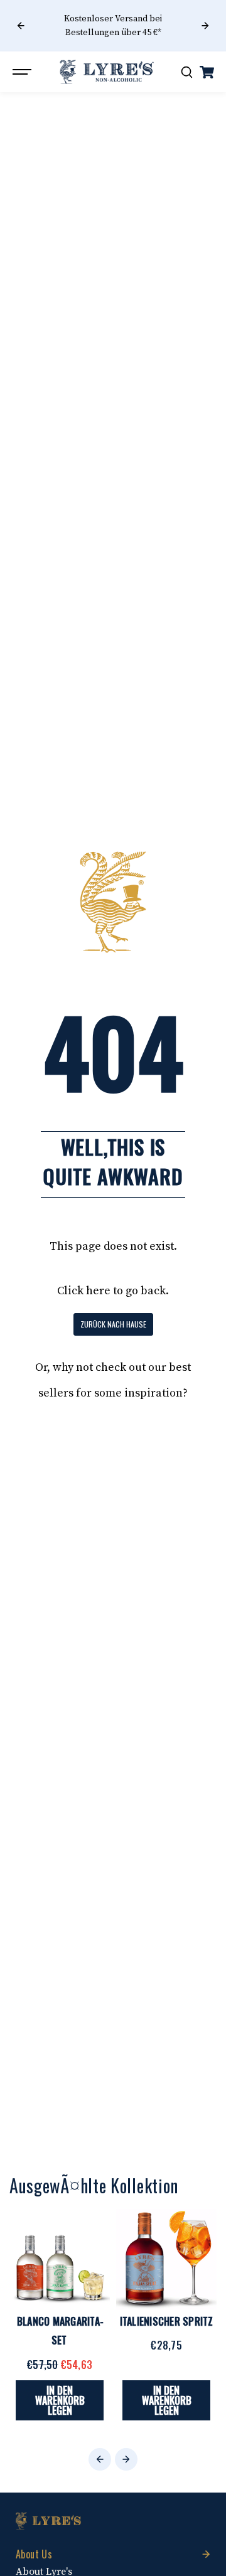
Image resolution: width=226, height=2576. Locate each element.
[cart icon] (207, 72)
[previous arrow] (21, 26)
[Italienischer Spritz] (166, 2259)
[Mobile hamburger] (23, 72)
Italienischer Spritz (167, 2321)
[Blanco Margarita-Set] (60, 2259)
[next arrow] (205, 26)
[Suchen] (186, 72)
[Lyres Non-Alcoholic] (107, 72)
